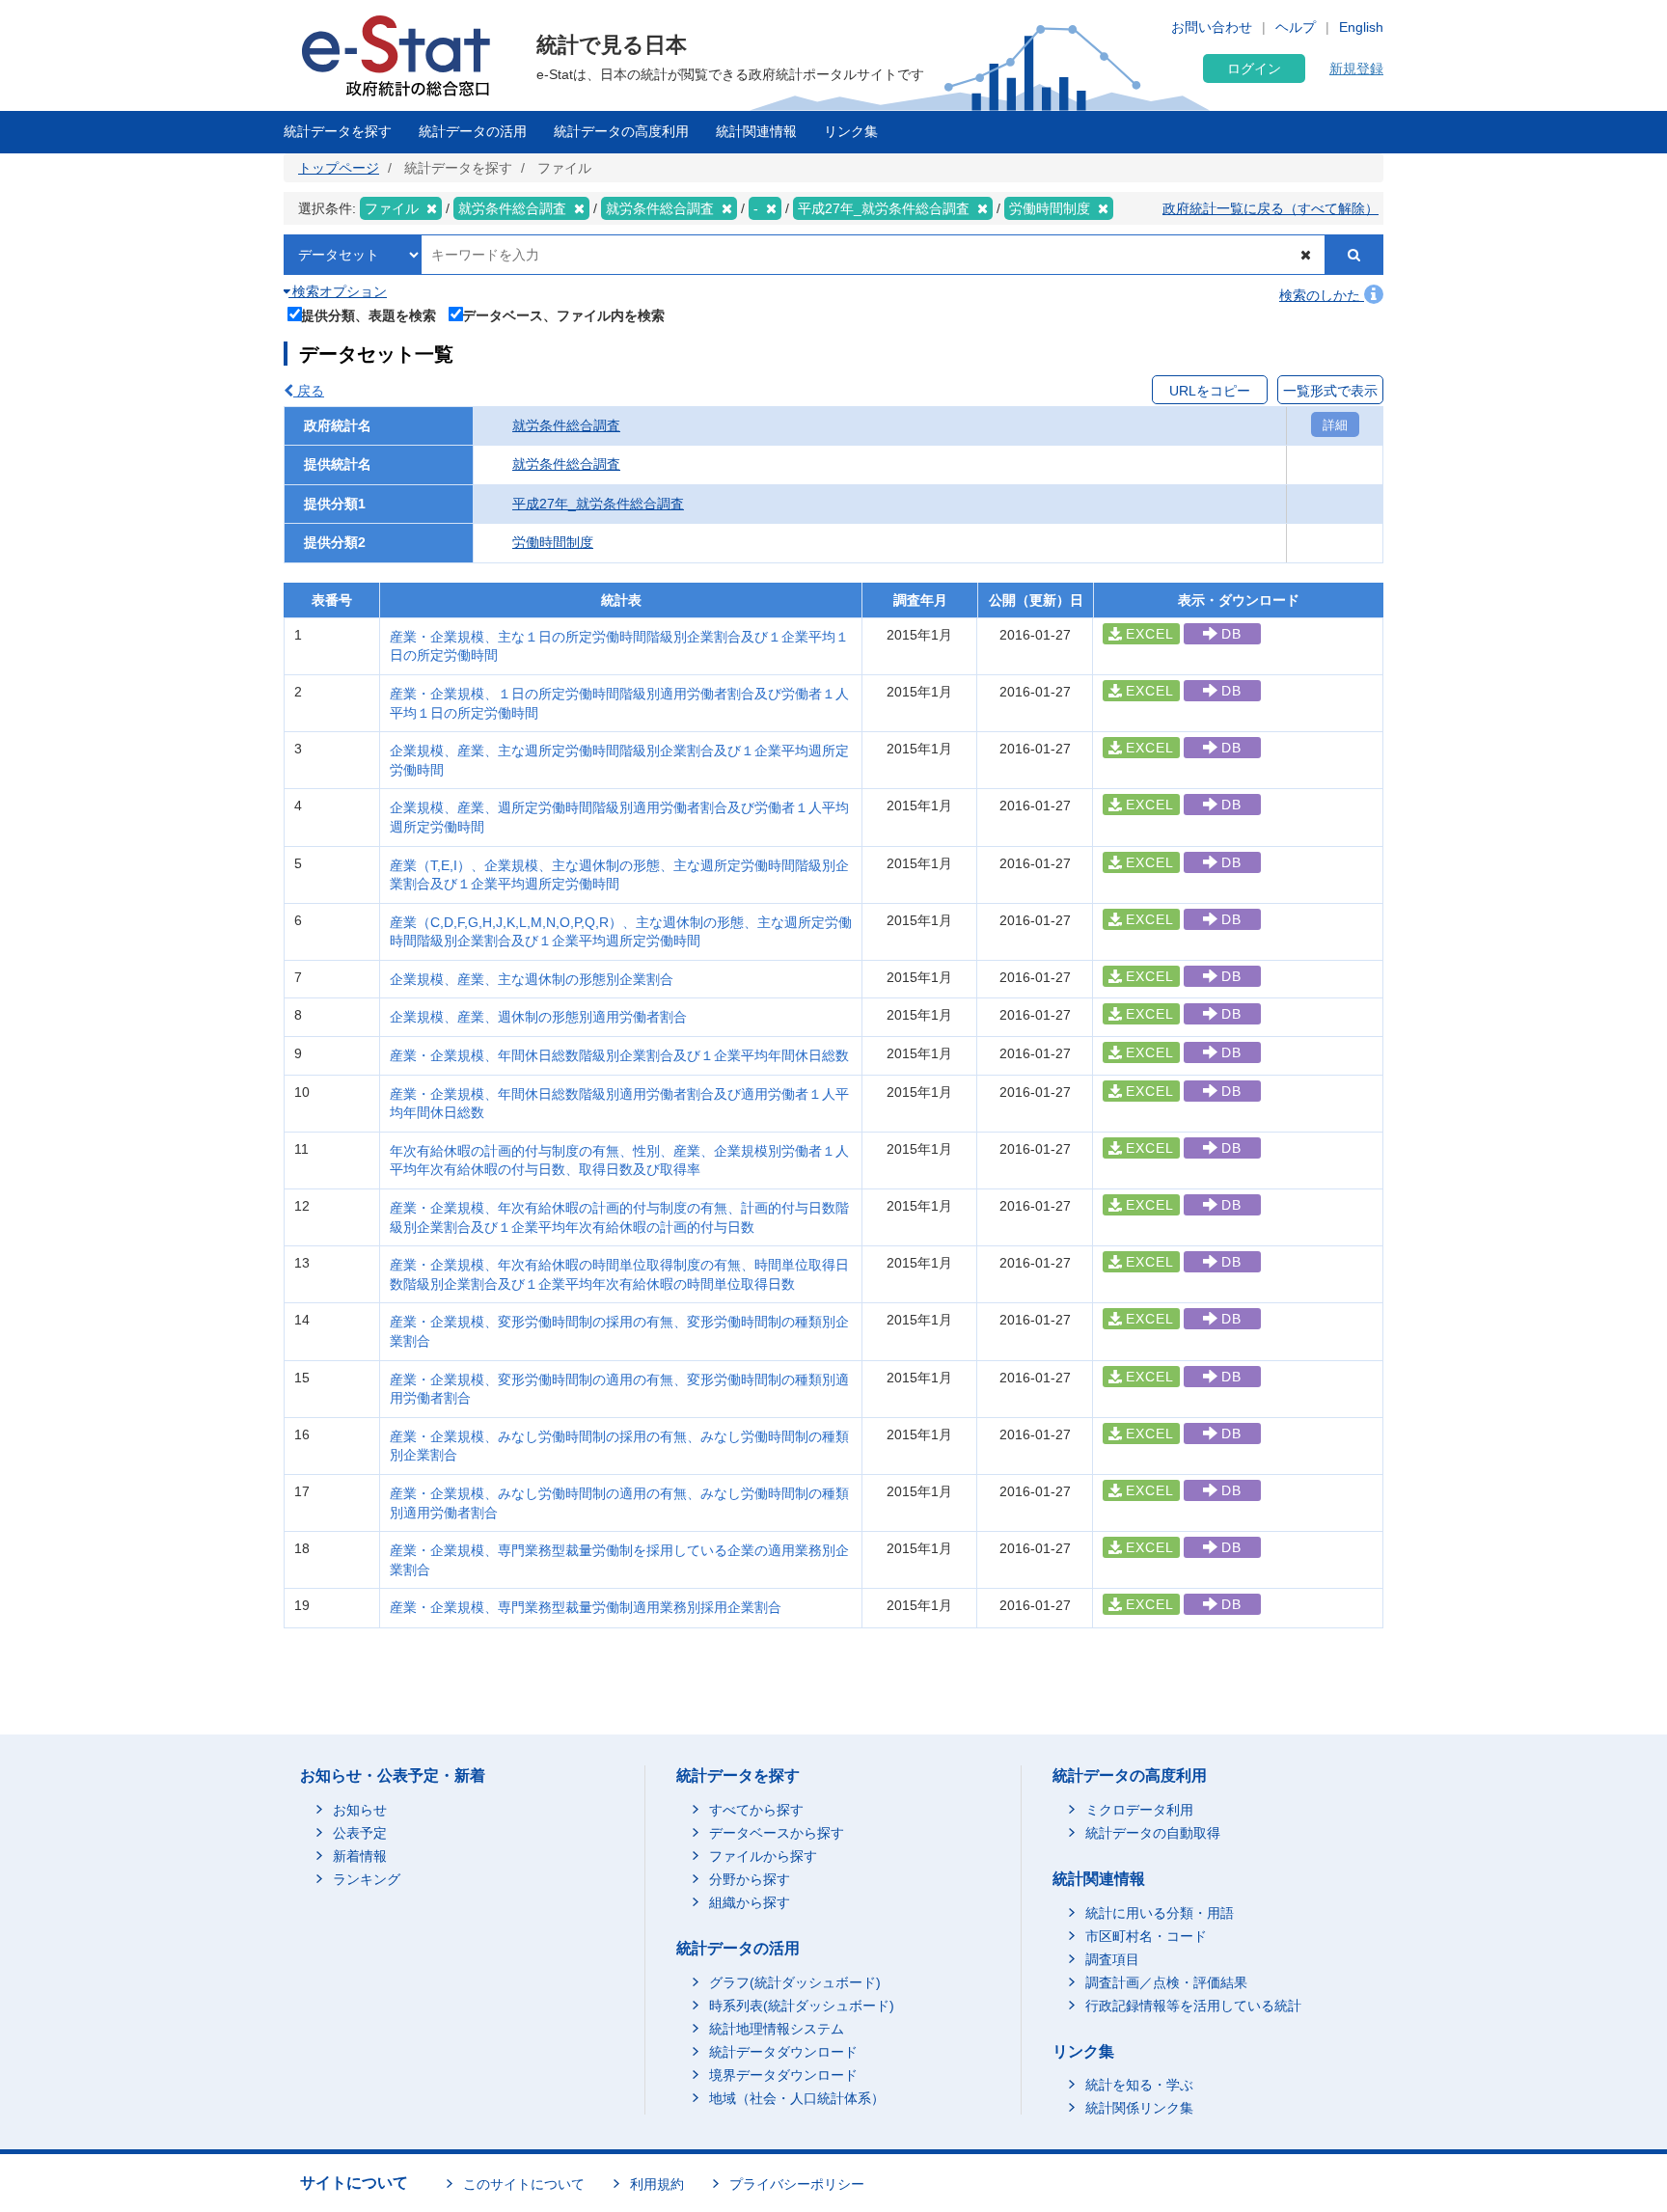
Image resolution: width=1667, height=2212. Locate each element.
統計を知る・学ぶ (1139, 2085)
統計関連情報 (756, 131)
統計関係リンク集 (1139, 2108)
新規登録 (1356, 68)
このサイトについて (524, 2184)
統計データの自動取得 (1153, 1833)
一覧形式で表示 (1330, 391)
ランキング (367, 1879)
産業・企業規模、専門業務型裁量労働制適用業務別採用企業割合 (586, 1607)
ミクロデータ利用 (1139, 1810)
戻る (309, 391)
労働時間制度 (553, 542)
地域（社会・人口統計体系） (797, 2098)
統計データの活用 (473, 131)
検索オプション (338, 291)
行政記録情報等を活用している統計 (1193, 2006)
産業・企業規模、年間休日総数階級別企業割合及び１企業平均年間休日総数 (619, 1055)
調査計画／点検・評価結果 (1166, 1982)
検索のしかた (1322, 295)
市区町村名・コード (1146, 1936)
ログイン (1254, 68)
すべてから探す (756, 1810)
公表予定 (360, 1833)
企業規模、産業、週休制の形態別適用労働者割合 (538, 1017)
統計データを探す (338, 131)
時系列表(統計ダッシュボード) (802, 2006)
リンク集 (851, 131)
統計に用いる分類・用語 (1160, 1913)
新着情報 (360, 1856)
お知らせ (360, 1810)
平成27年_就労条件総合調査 (598, 504)
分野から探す (750, 1879)
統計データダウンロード (783, 2052)
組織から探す (750, 1902)
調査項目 (1112, 1959)
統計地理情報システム (777, 2029)
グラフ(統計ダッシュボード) (795, 1982)
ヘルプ (1296, 27)
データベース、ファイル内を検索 (563, 315)
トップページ (339, 168)
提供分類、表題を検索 (369, 315)
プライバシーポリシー (797, 2184)
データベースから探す (777, 1833)
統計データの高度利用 (621, 131)
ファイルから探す (763, 1856)
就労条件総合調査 (566, 425)
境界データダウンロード (783, 2075)
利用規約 (657, 2184)
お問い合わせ (1212, 27)
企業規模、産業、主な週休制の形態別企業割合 (532, 979)
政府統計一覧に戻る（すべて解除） (1271, 208)
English (1361, 27)
